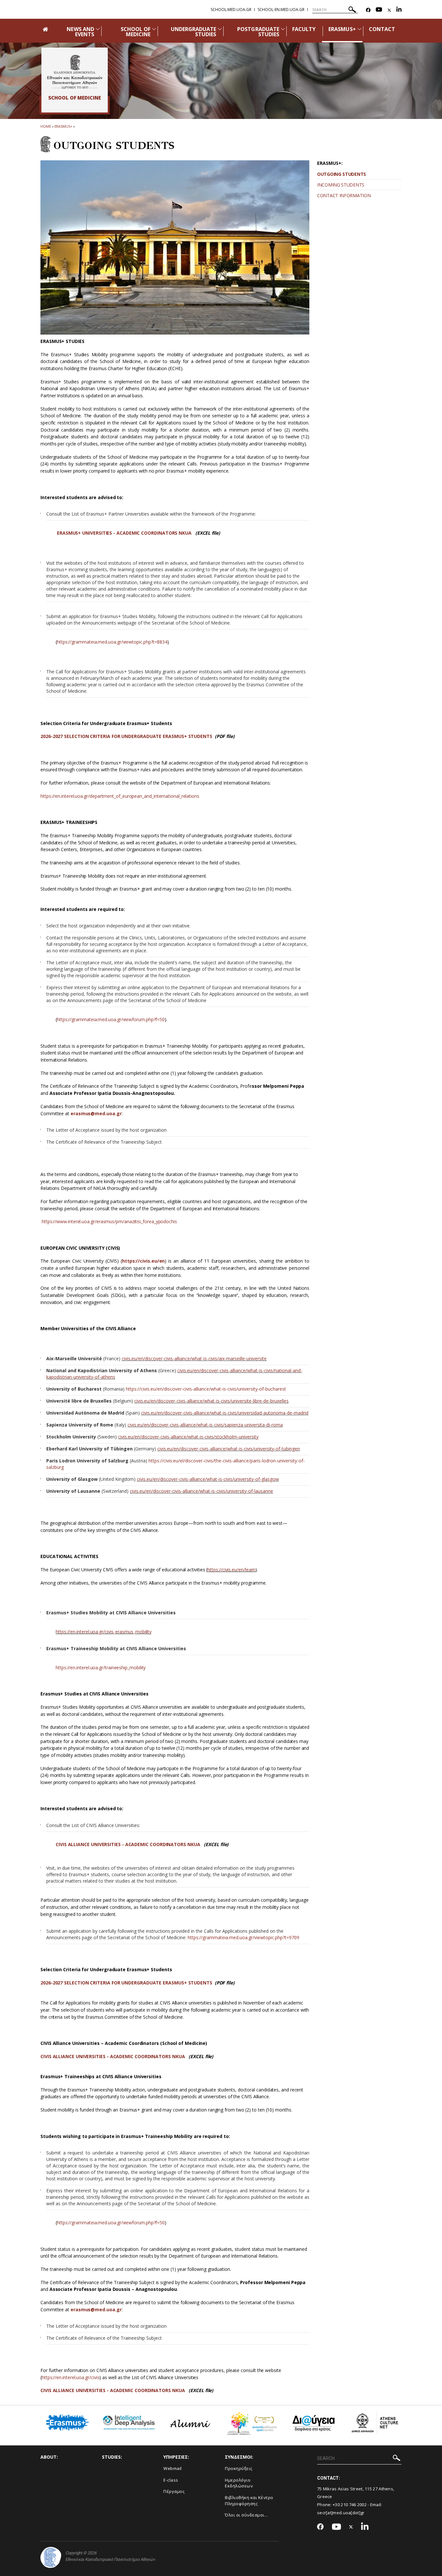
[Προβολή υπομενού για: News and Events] (98, 29)
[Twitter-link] (389, 10)
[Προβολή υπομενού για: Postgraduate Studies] (283, 29)
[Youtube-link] (379, 10)
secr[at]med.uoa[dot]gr (341, 2513)
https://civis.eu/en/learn (231, 1570)
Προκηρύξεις (239, 2468)
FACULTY (304, 29)
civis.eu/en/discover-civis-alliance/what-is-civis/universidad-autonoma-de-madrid (225, 1413)
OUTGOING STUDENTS (342, 174)
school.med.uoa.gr (231, 10)
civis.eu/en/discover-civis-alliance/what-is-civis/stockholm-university (188, 1437)
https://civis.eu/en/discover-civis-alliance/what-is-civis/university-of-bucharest (206, 1389)
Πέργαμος (174, 2491)
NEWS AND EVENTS (80, 32)
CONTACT (382, 29)
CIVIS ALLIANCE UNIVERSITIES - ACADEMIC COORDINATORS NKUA (128, 1844)
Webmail (173, 2468)
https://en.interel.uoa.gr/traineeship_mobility (101, 1667)
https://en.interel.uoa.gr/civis (71, 2377)
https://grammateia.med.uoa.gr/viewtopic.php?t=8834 (112, 642)
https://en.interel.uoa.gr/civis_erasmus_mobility (104, 1632)
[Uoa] (51, 2557)
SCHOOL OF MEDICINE (136, 32)
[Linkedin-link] (399, 10)
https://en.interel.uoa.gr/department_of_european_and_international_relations (120, 796)
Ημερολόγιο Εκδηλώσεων (239, 2483)
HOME (46, 126)
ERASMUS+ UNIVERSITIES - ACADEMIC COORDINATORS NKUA (124, 533)
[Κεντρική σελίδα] (75, 72)
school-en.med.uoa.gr (281, 10)
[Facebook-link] (368, 10)
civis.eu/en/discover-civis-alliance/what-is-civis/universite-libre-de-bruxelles (211, 1401)
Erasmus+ (63, 126)
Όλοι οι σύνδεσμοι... (246, 2515)
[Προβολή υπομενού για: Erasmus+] (359, 29)
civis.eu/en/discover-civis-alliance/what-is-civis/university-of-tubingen (229, 1449)
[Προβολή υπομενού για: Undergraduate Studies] (220, 29)
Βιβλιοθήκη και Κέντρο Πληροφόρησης (249, 2501)
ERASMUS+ (342, 29)
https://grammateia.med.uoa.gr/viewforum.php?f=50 (111, 1019)
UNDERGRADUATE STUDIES (194, 32)
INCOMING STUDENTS (341, 185)
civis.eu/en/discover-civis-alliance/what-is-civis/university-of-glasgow (208, 1479)
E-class (171, 2480)
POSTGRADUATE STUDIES (258, 32)
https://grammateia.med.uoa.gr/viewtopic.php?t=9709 (243, 1937)
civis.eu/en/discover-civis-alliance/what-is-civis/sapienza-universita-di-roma (205, 1425)
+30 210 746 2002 (350, 2505)
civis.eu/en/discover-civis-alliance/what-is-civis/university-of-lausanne (201, 1491)
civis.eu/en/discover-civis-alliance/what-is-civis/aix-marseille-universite (194, 1358)
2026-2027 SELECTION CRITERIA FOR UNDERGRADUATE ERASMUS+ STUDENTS (126, 736)
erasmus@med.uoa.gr (96, 1113)
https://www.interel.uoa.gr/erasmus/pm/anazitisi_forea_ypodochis (109, 1221)
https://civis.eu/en (143, 1261)
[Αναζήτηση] (352, 11)
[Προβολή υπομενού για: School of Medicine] (154, 29)
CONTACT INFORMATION (344, 195)
